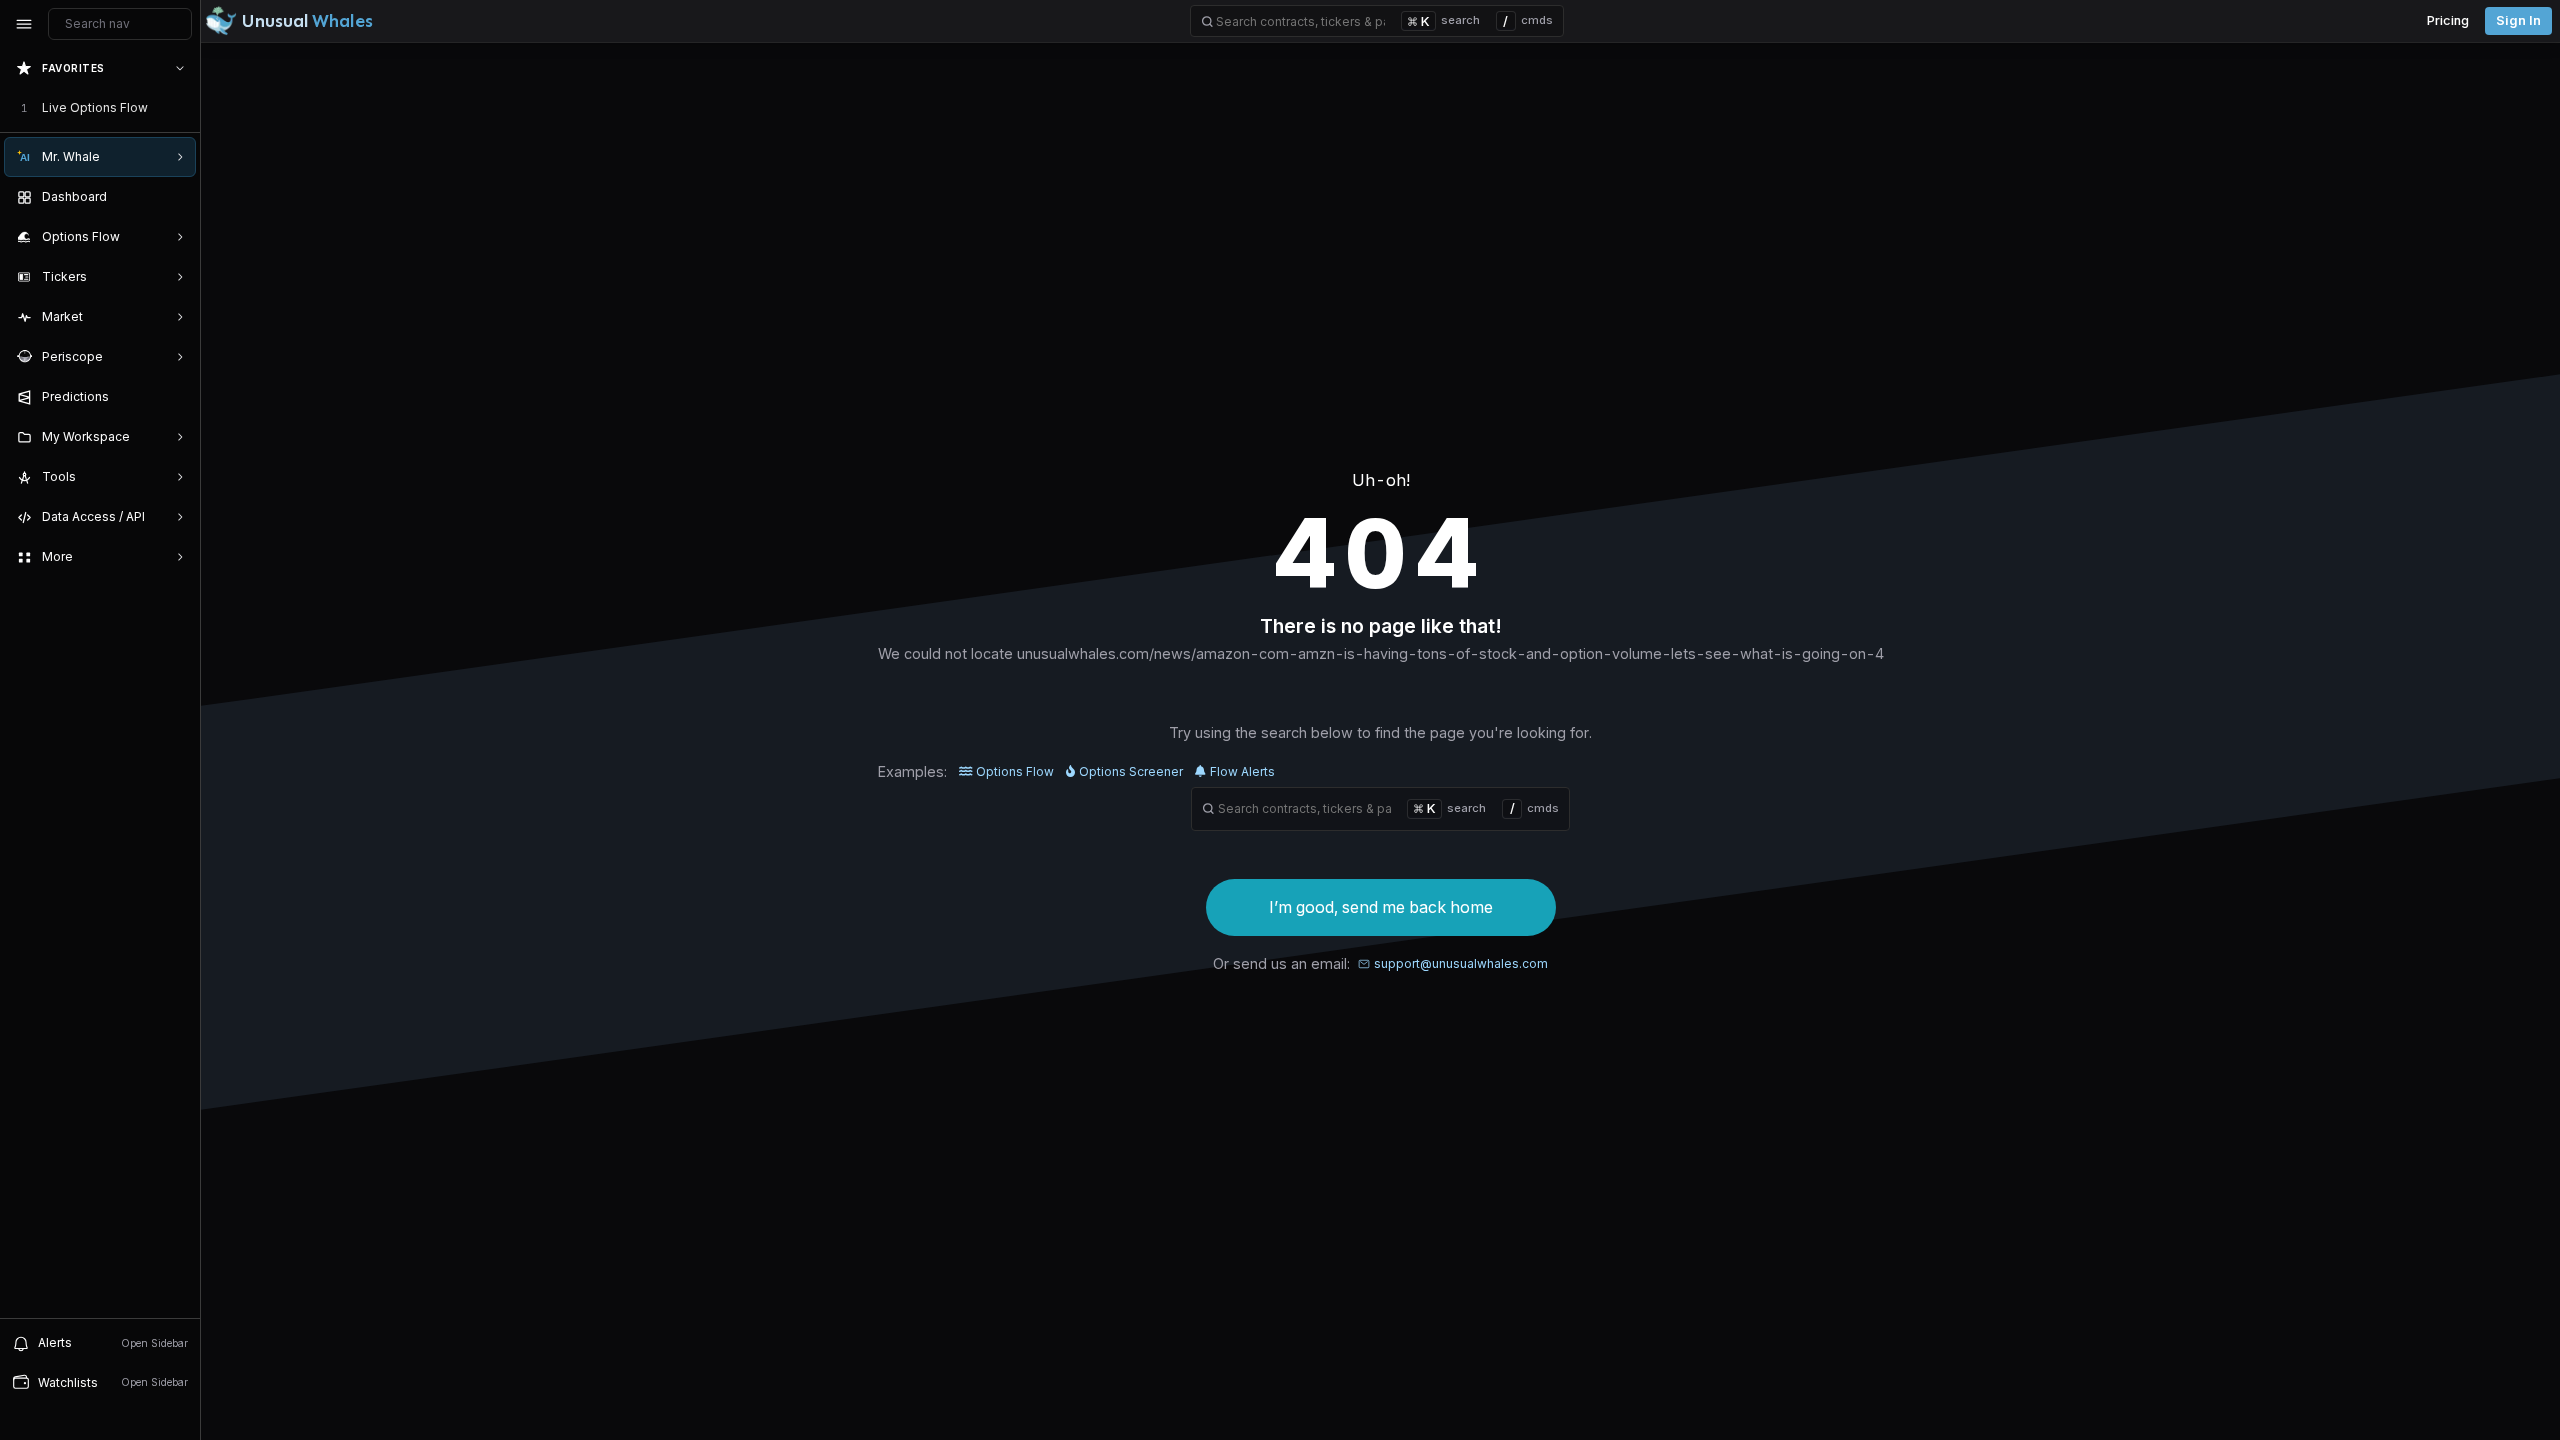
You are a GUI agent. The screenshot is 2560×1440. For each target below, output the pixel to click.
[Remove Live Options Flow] (182, 108)
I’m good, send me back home (1381, 907)
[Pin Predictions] (176, 397)
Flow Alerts (1242, 771)
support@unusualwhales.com (1461, 963)
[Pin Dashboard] (176, 197)
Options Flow (1015, 771)
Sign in (2518, 20)
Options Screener (1131, 771)
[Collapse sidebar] (24, 24)
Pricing (2448, 20)
